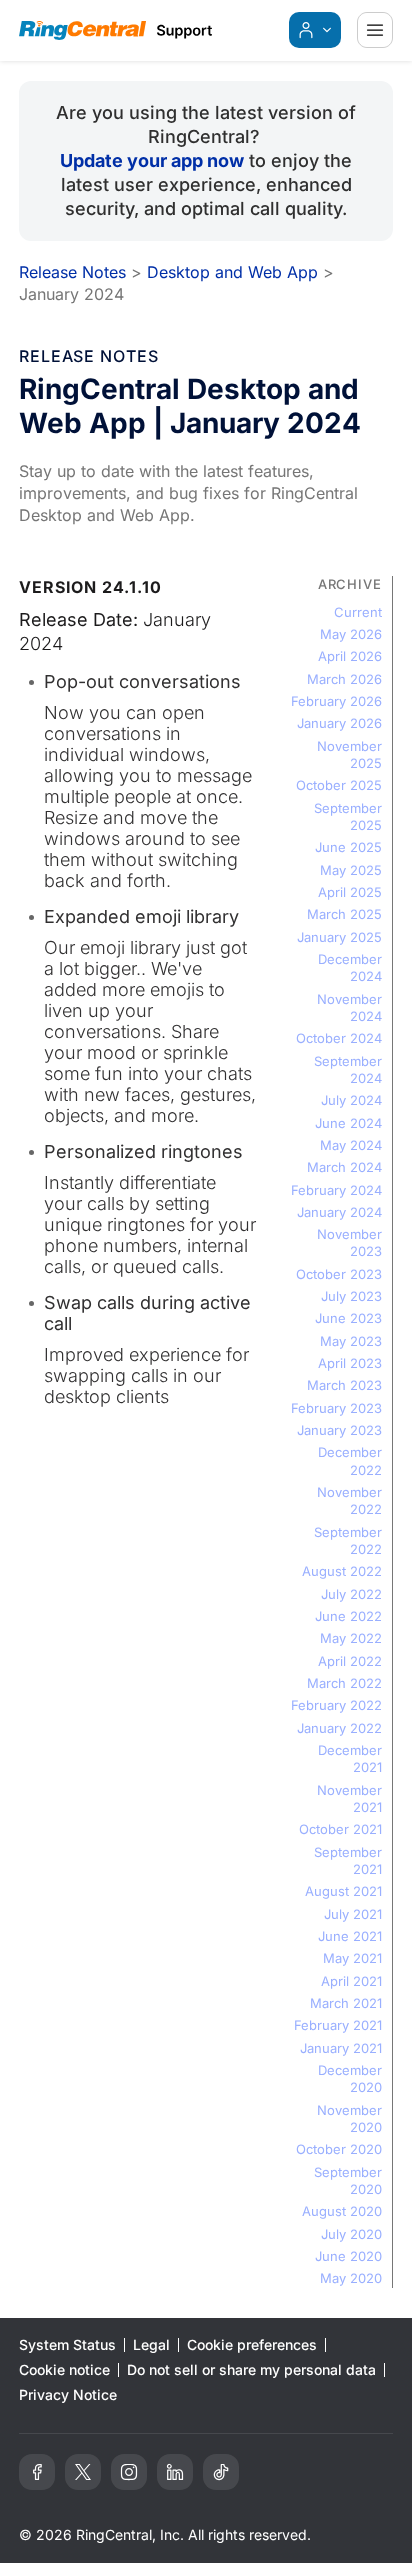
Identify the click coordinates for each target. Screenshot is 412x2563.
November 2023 (349, 1242)
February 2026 (336, 701)
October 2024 (339, 1038)
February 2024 (336, 1190)
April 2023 (350, 1363)
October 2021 (340, 1829)
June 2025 (348, 847)
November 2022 (349, 1500)
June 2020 (348, 2256)
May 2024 (351, 1145)
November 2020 (349, 2118)
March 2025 (344, 914)
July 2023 (351, 1296)
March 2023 (344, 1385)
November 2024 (349, 1007)
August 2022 (342, 1571)
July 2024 (351, 1100)
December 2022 (350, 1460)
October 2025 (339, 785)
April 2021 (351, 1981)
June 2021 (350, 1936)
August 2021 (343, 1891)
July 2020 (351, 2234)
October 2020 (339, 2149)
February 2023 (336, 1408)
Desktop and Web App (232, 272)
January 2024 (339, 1212)
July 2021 (353, 1914)
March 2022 (344, 1683)
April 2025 (350, 892)
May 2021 (352, 1958)
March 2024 (344, 1167)
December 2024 (350, 967)
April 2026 (350, 656)
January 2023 (339, 1430)
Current (358, 612)
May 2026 (351, 634)
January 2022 (339, 1728)
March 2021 (346, 2003)
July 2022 (351, 1594)
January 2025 (339, 937)
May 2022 (351, 1638)
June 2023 (348, 1318)
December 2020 (350, 2078)
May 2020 (351, 2278)
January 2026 (339, 723)
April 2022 (350, 1661)
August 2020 (342, 2211)
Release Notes (72, 272)
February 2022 (336, 1705)
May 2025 (351, 870)
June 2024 (348, 1123)
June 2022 (348, 1616)
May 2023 (351, 1341)
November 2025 (349, 754)
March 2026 (344, 679)
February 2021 (338, 2025)
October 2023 (339, 1274)
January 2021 (341, 2048)
